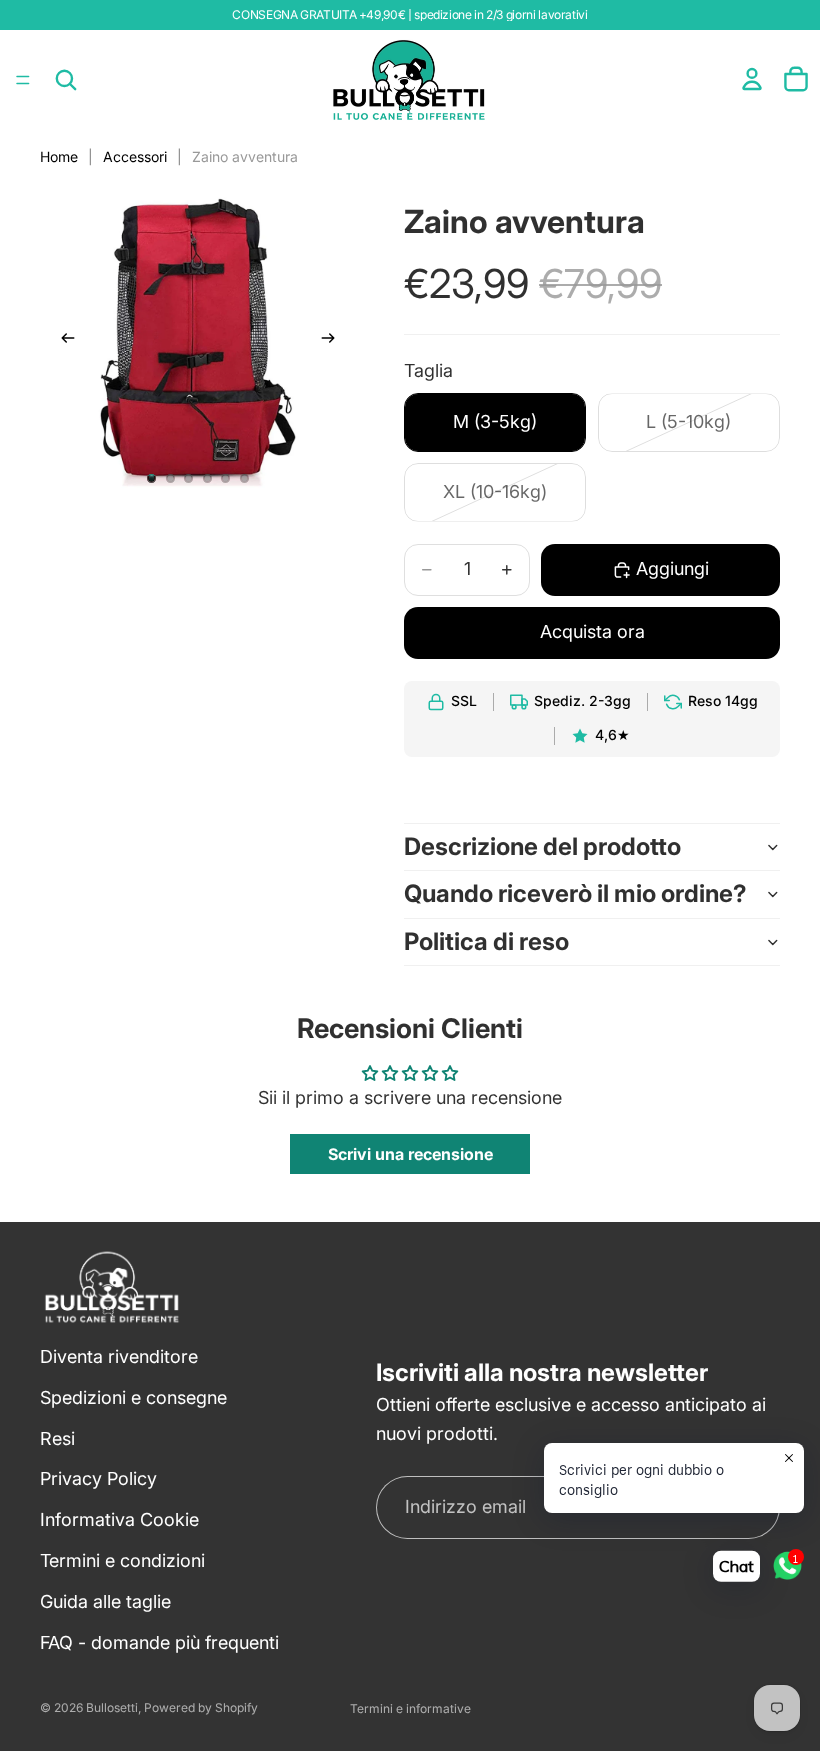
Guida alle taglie (105, 1601)
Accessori (135, 156)
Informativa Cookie (119, 1519)
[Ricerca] (66, 80)
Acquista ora (592, 631)
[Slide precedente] (62, 342)
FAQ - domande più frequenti (159, 1642)
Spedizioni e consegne (133, 1397)
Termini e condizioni (122, 1560)
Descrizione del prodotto (542, 846)
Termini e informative (410, 1708)
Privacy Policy (98, 1478)
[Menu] (23, 80)
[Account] (752, 79)
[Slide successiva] (334, 342)
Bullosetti (112, 1707)
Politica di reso (486, 941)
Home (59, 156)
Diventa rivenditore (119, 1356)
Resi (57, 1438)
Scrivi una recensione (410, 1154)
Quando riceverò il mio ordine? (575, 893)
